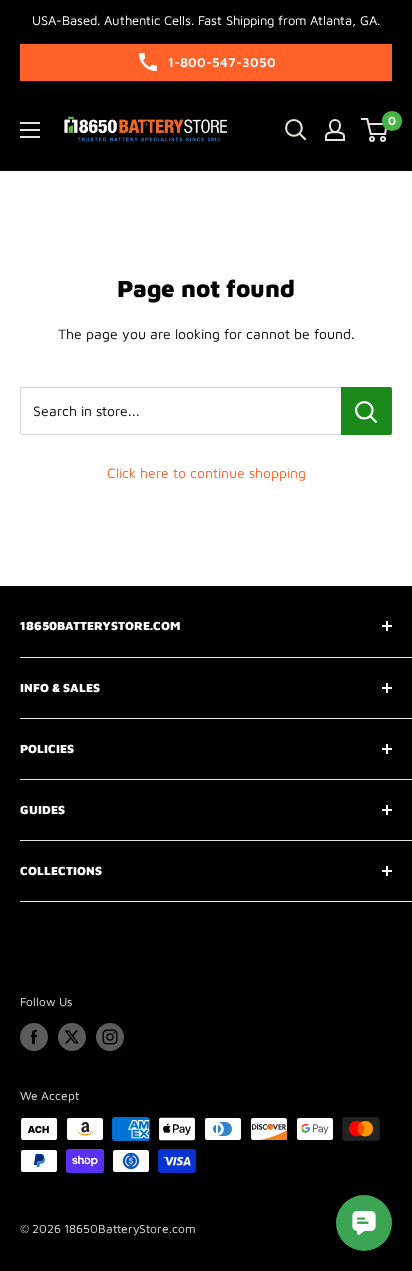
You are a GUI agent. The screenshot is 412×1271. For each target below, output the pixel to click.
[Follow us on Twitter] (72, 1037)
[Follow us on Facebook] (34, 1037)
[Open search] (296, 130)
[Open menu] (30, 130)
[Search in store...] (366, 411)
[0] (375, 130)
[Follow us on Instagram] (110, 1037)
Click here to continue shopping (206, 472)
